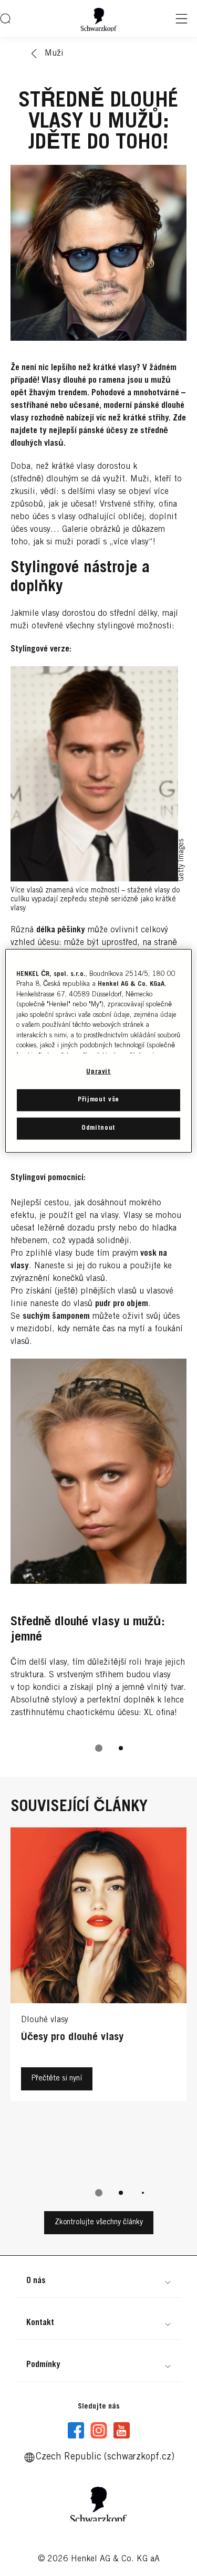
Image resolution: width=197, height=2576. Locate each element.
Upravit (98, 1072)
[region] (98, 1051)
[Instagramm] (99, 2431)
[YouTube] (121, 2431)
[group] (98, 1563)
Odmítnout (98, 1128)
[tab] (99, 1748)
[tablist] (99, 1748)
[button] (98, 2281)
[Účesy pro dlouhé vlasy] (98, 2001)
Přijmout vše (98, 1100)
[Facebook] (76, 2431)
